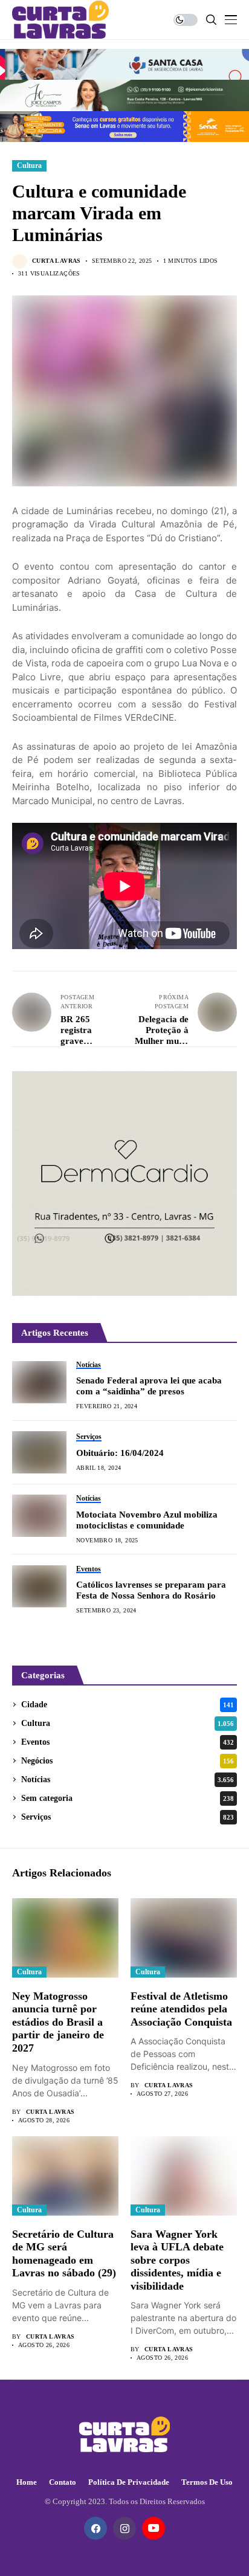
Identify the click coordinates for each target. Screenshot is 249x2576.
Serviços (128, 1817)
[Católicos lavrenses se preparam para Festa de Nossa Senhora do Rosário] (39, 1586)
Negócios (128, 1761)
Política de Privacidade (129, 2482)
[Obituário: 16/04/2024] (39, 1452)
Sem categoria (128, 1798)
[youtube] (154, 2528)
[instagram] (124, 2528)
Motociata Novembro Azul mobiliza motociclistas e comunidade (147, 1520)
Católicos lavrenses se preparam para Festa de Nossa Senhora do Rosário (151, 1590)
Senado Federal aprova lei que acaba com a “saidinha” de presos (149, 1386)
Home (27, 2482)
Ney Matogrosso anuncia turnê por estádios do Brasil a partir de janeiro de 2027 (58, 2022)
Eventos (128, 1742)
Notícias (128, 1779)
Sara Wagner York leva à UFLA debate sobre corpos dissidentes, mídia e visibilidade (177, 2260)
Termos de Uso (207, 2482)
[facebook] (95, 2528)
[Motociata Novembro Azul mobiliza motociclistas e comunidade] (39, 1516)
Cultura (29, 166)
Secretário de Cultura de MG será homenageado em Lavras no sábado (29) (64, 2254)
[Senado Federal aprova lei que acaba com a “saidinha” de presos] (39, 1382)
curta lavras (57, 261)
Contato (63, 2482)
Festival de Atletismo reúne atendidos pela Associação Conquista (181, 2009)
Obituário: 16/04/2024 (120, 1453)
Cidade (128, 1705)
